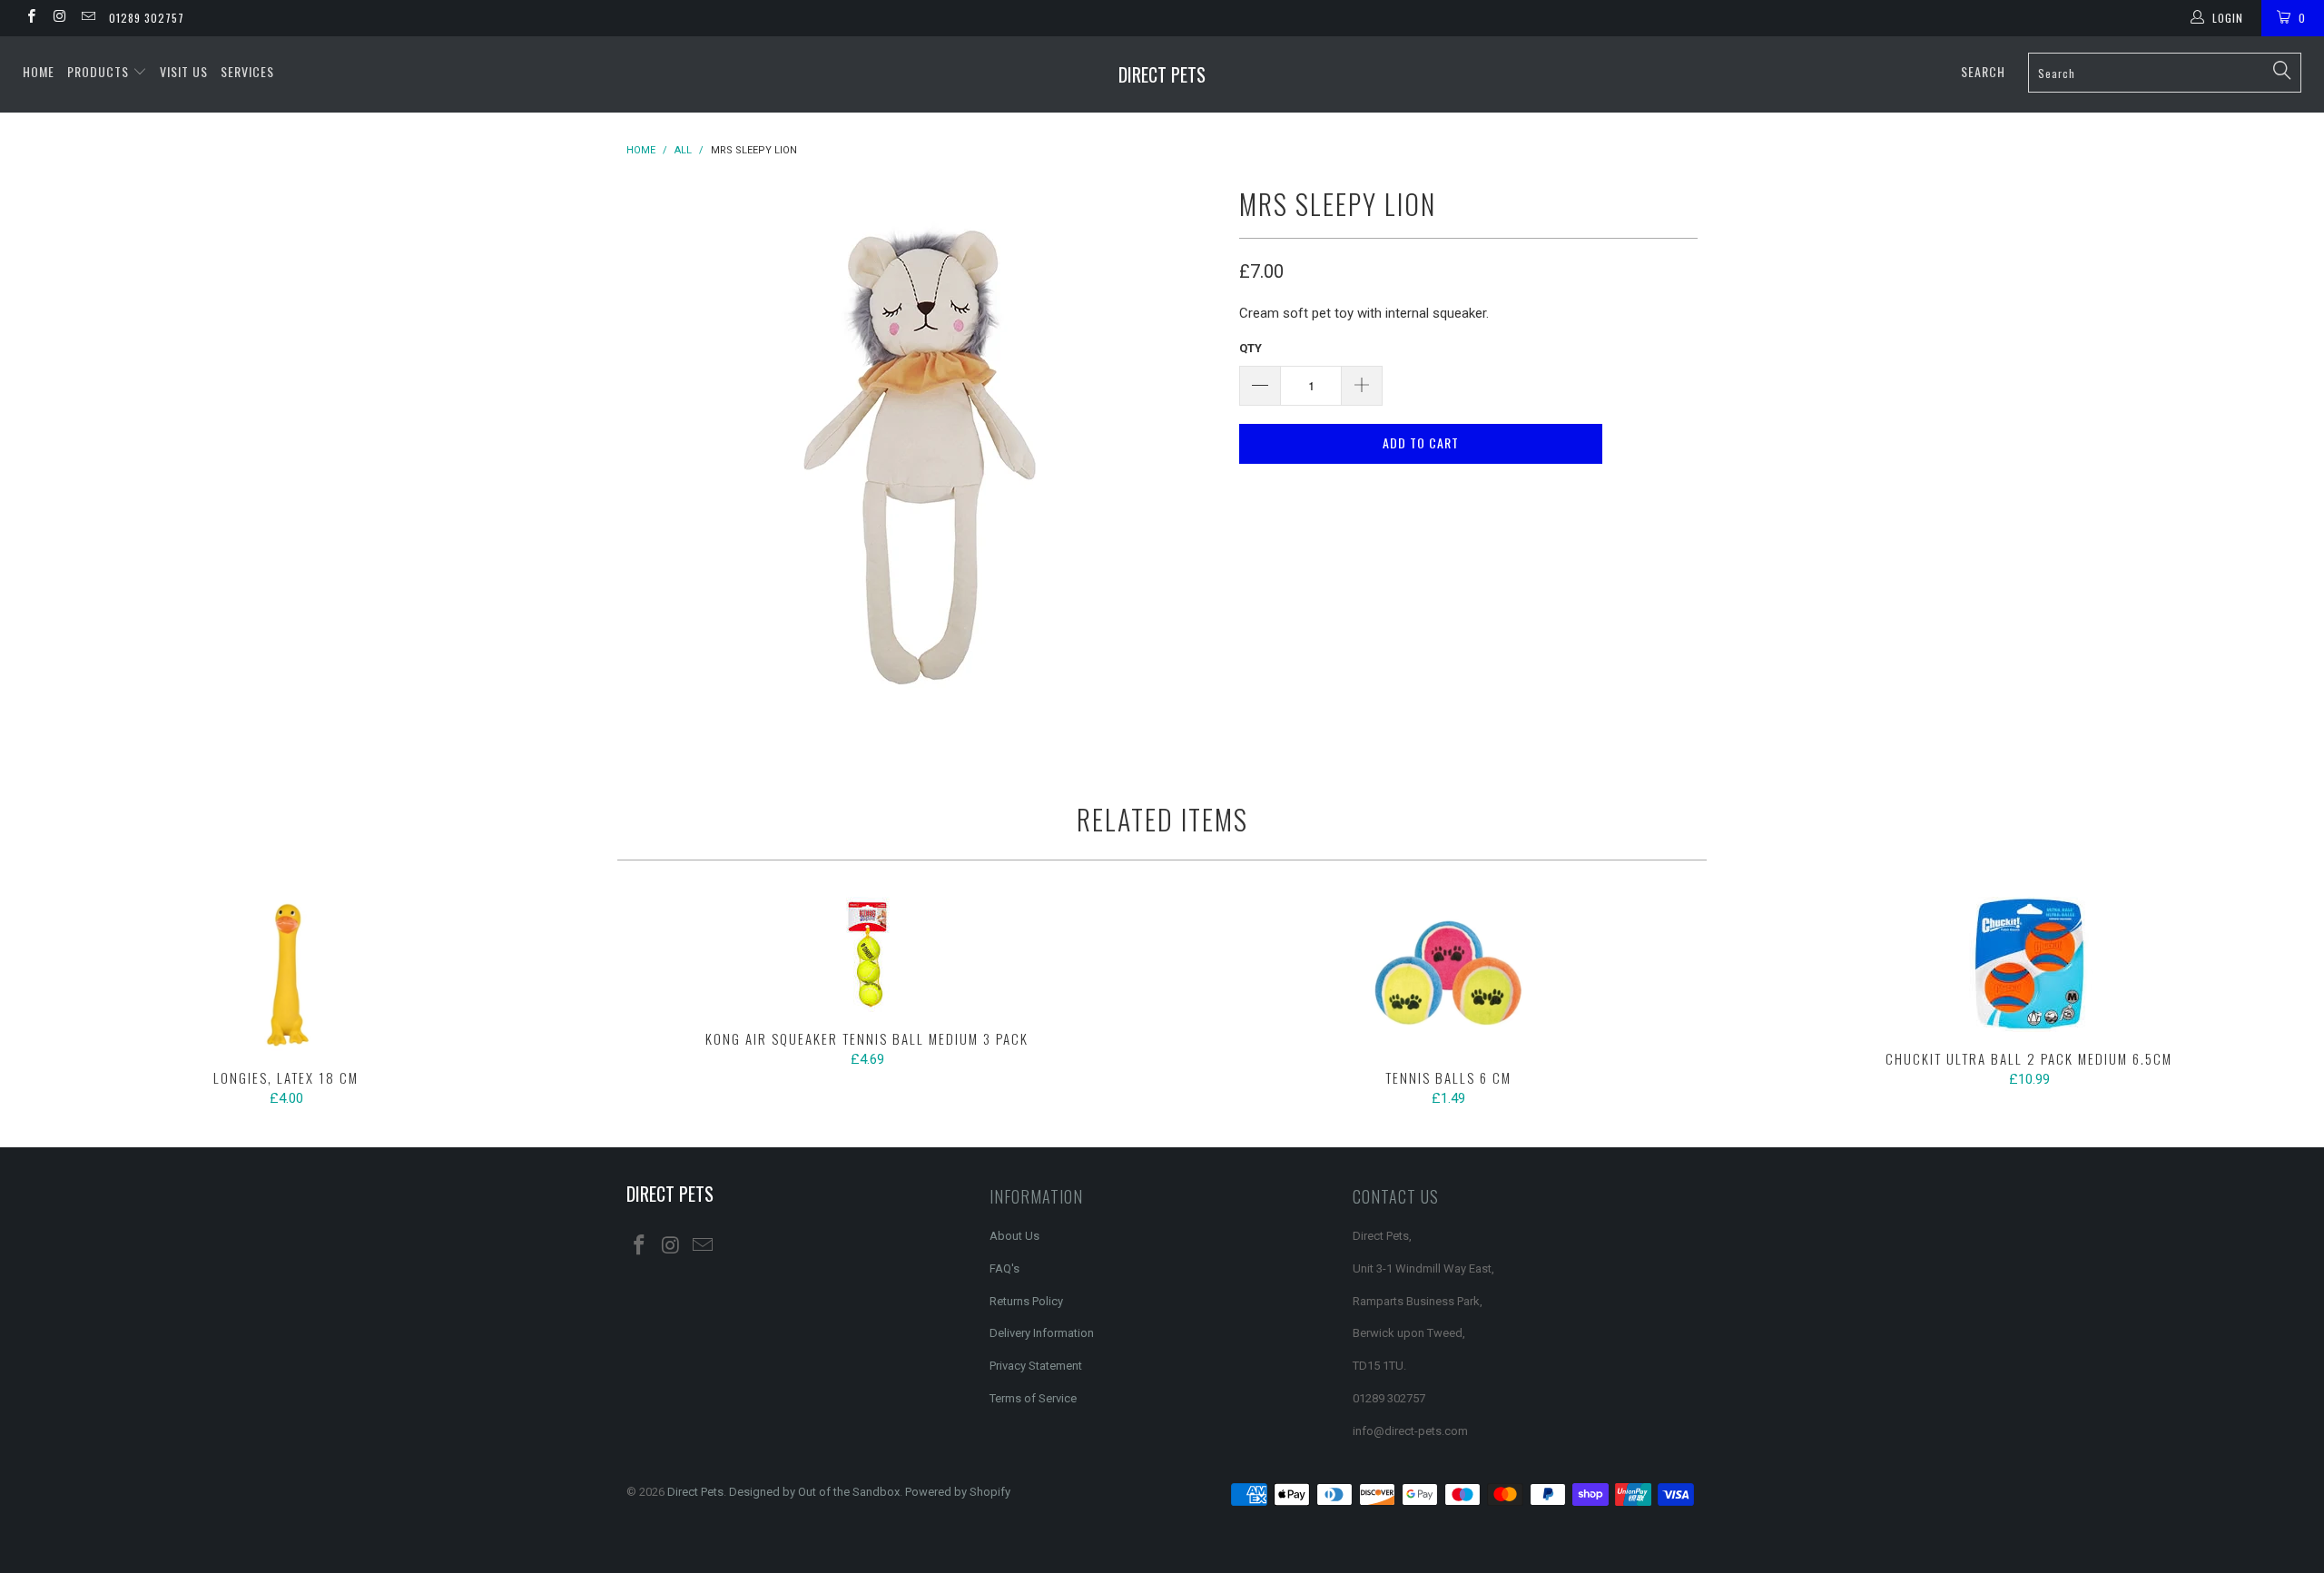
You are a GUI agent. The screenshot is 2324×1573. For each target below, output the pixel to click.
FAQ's (1004, 1268)
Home (39, 71)
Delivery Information (1042, 1333)
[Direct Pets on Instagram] (59, 18)
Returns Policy (1026, 1301)
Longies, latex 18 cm (286, 974)
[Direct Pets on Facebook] (30, 18)
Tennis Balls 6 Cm (1448, 974)
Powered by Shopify (958, 1492)
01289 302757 (147, 18)
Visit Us (184, 71)
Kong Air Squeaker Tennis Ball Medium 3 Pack (867, 954)
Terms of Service (1033, 1398)
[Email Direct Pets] (88, 18)
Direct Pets (1162, 74)
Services (247, 71)
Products (100, 71)
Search (1983, 71)
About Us (1014, 1236)
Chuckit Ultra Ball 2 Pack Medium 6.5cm (2029, 964)
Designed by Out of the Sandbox (814, 1492)
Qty (1251, 348)
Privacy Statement (1036, 1366)
